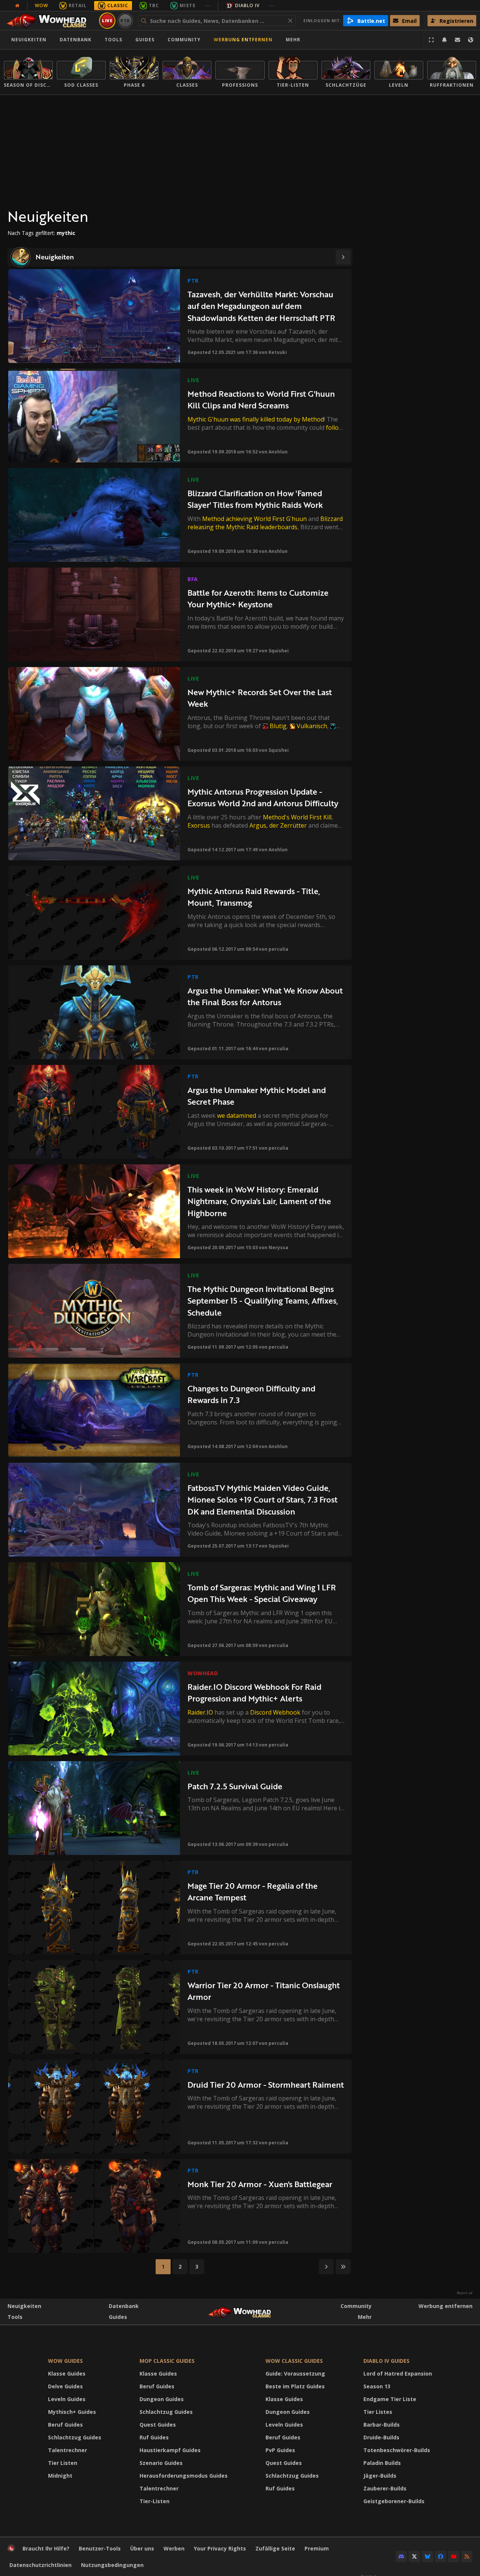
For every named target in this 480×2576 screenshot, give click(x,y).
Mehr (365, 2317)
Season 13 (377, 2386)
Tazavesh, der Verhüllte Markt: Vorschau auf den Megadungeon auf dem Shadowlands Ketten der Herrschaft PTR (261, 306)
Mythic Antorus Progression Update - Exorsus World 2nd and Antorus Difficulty (263, 797)
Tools (15, 2317)
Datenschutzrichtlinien (40, 2565)
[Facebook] (441, 2556)
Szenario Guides (161, 2463)
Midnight (60, 2476)
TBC (154, 5)
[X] (414, 2556)
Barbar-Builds (382, 2425)
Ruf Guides (154, 2437)
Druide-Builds (381, 2437)
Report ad (465, 2293)
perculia (278, 949)
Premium (317, 2548)
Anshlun (278, 452)
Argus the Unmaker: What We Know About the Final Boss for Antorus (265, 996)
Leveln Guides (67, 2399)
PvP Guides (280, 2450)
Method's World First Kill (297, 817)
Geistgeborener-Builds (394, 2501)
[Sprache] (471, 40)
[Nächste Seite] (343, 257)
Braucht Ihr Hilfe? (46, 2548)
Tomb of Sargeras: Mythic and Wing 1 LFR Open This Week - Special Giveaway (262, 1593)
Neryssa (278, 1247)
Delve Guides (65, 2386)
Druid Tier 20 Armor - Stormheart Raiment (266, 2084)
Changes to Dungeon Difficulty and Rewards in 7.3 (251, 1394)
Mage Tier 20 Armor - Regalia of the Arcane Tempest (253, 1892)
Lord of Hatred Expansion (398, 2374)
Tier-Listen (154, 2501)
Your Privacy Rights (220, 2548)
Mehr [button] (293, 40)
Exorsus (199, 825)
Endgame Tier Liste (390, 2399)
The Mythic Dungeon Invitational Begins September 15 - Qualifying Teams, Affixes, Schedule (263, 1301)
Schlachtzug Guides (75, 2437)
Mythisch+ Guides (72, 2412)
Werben (174, 2548)
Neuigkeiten (29, 40)
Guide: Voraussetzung (295, 2374)
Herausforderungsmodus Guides (184, 2476)
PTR (125, 20)
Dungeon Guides (162, 2399)
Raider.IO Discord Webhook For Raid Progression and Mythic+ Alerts (254, 1693)
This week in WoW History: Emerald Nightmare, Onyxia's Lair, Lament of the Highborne (259, 1201)
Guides (145, 40)
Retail (78, 5)
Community (184, 40)
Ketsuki (278, 352)
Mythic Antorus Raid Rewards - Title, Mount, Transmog (254, 897)
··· (208, 5)
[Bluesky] (427, 2556)
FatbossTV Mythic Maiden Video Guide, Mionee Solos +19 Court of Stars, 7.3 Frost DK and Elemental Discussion (262, 1500)
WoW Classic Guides (294, 2361)
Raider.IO (200, 1712)
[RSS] (467, 2556)
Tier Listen (63, 2463)
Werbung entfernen (243, 40)
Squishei (279, 651)
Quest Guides (158, 2425)
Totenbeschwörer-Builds (397, 2450)
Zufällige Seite (275, 2548)
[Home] (50, 21)
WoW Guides (65, 2361)
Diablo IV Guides (386, 2361)
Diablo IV (247, 5)
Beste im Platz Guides (295, 2386)
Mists (187, 5)
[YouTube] (454, 2556)
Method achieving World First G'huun (254, 519)
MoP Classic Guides (167, 2361)
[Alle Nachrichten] (17, 6)
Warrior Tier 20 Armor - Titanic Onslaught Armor (264, 1991)
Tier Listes (378, 2412)
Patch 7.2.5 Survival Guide (235, 1786)
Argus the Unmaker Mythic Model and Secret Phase (257, 1096)
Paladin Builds (382, 2463)
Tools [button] (113, 40)
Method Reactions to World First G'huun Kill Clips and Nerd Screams (261, 400)
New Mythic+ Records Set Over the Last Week (260, 698)
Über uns (142, 2548)
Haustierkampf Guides (170, 2450)
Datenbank (76, 40)
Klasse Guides (67, 2374)
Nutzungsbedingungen (112, 2565)
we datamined (237, 1116)
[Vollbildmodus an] (431, 40)
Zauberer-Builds (385, 2488)
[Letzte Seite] (343, 2267)
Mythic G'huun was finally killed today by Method (256, 419)
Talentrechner (67, 2450)
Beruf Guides (65, 2425)
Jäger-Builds (380, 2476)
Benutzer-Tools (100, 2548)
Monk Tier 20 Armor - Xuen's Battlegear (260, 2184)
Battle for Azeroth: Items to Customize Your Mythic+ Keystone (258, 598)
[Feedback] (457, 40)
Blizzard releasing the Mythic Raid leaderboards (265, 523)
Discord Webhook (275, 1712)
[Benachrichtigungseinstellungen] (444, 40)
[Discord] (401, 2556)
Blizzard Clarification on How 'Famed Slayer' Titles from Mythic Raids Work (255, 499)
